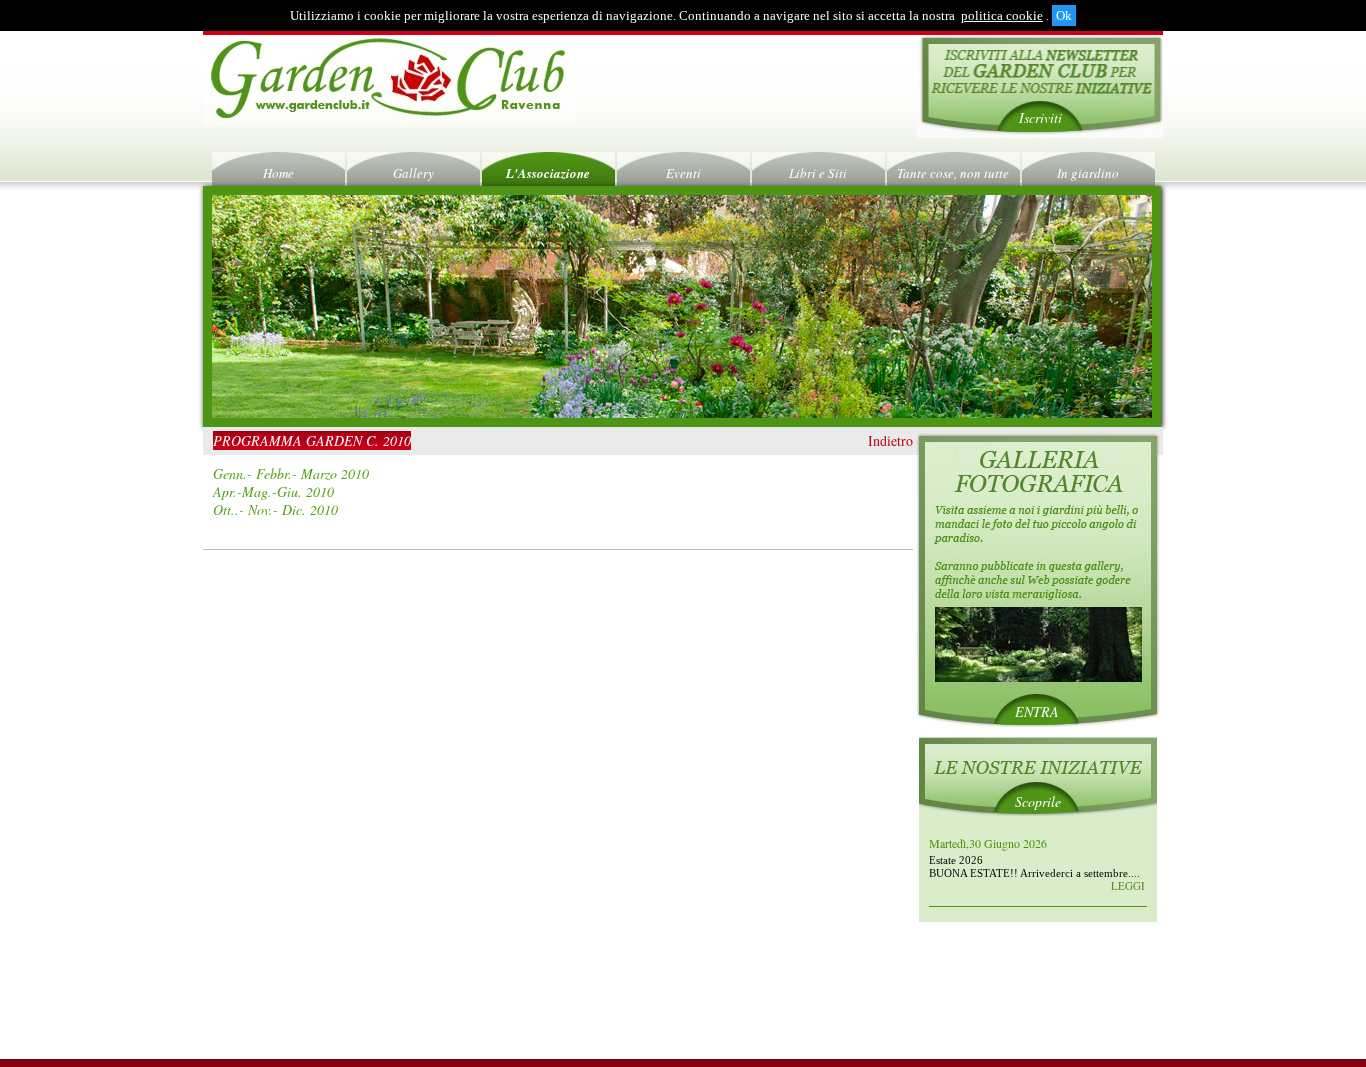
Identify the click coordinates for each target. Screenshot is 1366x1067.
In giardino (1088, 173)
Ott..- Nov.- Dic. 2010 (275, 509)
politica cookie (1002, 15)
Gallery (413, 173)
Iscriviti (1040, 117)
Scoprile (1038, 802)
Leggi (1128, 885)
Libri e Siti (818, 173)
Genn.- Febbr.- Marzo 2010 (291, 473)
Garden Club (389, 81)
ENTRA (1037, 712)
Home (278, 173)
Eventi (683, 173)
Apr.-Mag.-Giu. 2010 (273, 491)
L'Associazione (548, 173)
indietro (890, 440)
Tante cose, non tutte (953, 173)
